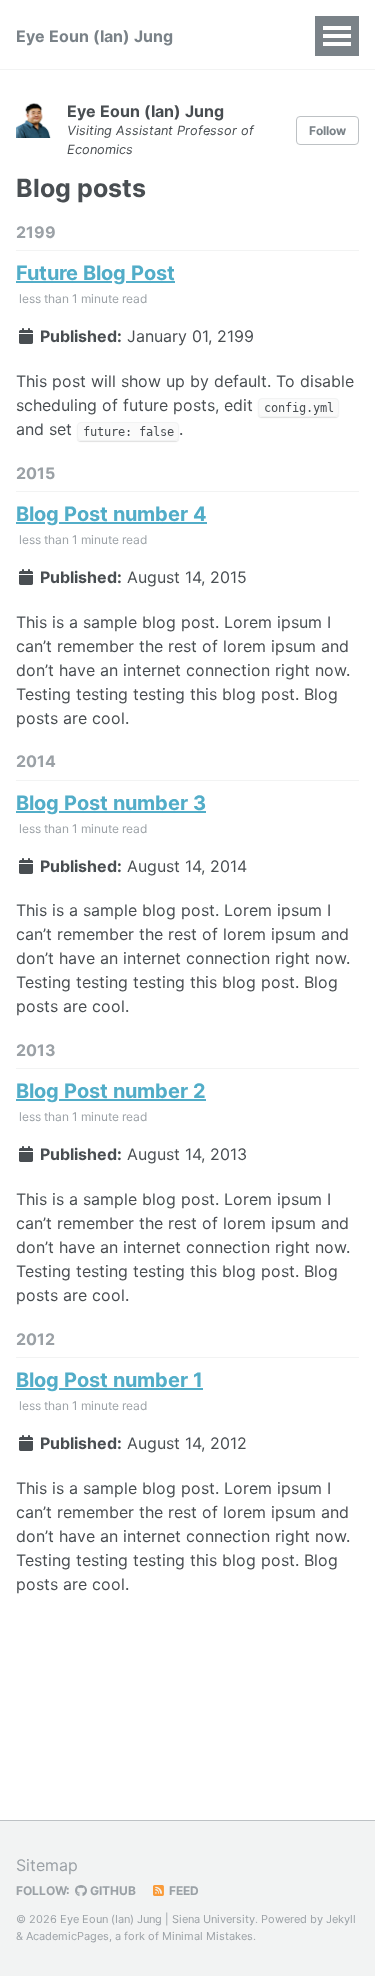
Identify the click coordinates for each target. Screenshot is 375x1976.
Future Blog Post (95, 273)
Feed (182, 1890)
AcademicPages (67, 1936)
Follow (327, 130)
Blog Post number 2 (111, 1091)
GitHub (111, 1890)
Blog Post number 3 (111, 803)
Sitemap (47, 1865)
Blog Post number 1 (109, 1380)
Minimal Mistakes (207, 1936)
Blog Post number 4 (111, 514)
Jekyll (341, 1919)
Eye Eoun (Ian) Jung (94, 36)
